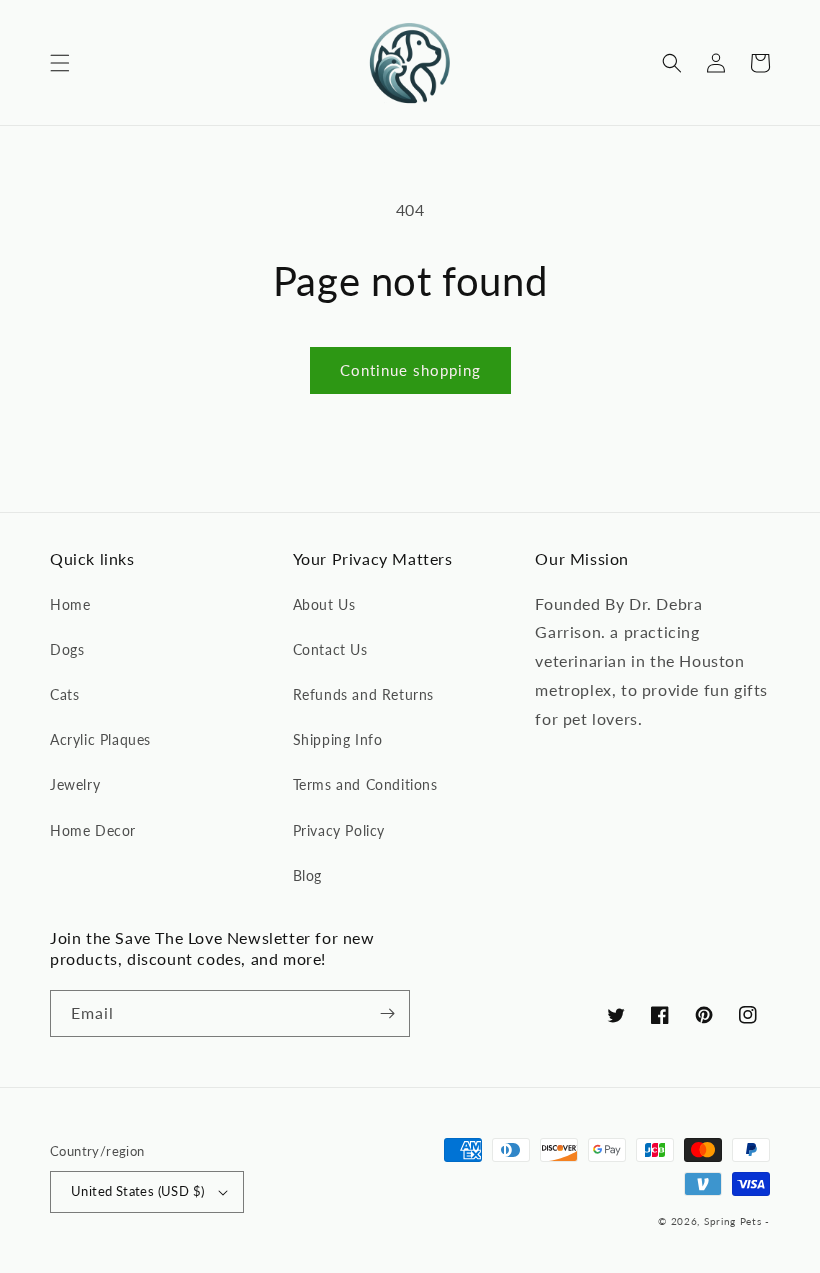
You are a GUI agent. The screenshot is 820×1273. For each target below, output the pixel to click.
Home (70, 604)
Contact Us (330, 649)
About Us (324, 604)
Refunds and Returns (363, 694)
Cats (64, 694)
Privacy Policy (339, 830)
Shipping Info (338, 739)
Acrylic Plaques (100, 739)
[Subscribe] (387, 1013)
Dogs (67, 649)
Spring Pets (733, 1221)
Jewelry (75, 784)
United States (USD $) (137, 1191)
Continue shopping (410, 370)
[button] (60, 63)
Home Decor (93, 830)
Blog (307, 875)
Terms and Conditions (365, 784)
